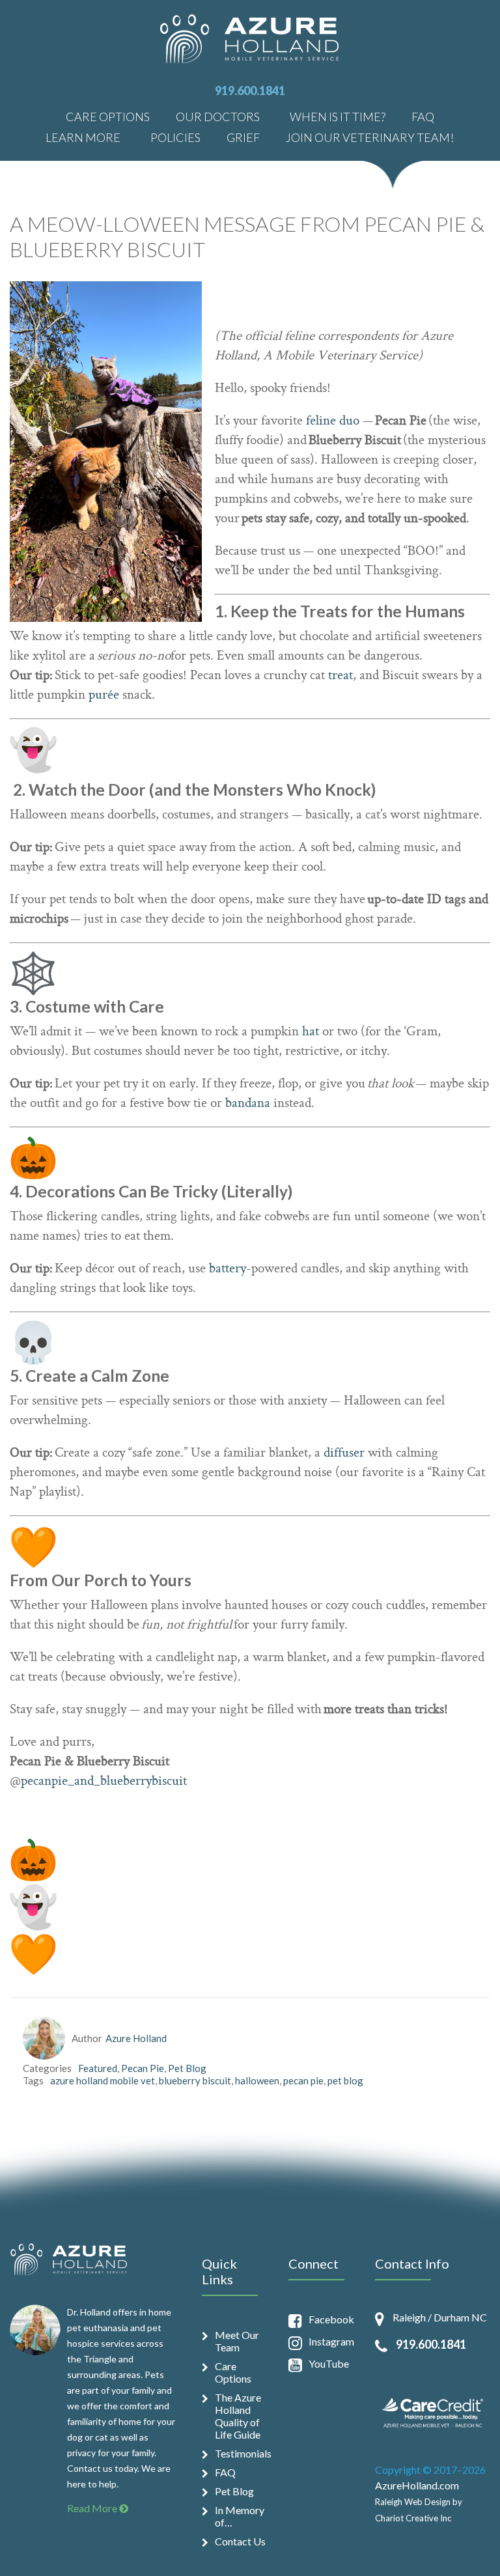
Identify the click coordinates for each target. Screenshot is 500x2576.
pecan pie (303, 2080)
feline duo (333, 421)
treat (340, 676)
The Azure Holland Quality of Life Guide (238, 2416)
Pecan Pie (143, 2068)
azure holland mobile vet (103, 2080)
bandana (248, 1104)
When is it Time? (338, 116)
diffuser (344, 1453)
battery (228, 1269)
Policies (175, 137)
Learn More (83, 137)
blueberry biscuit (195, 2080)
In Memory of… (240, 2516)
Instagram (331, 2341)
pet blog (345, 2080)
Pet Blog (187, 2068)
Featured (98, 2068)
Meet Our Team (237, 2341)
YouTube (329, 2363)
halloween (257, 2080)
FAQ (423, 116)
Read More (93, 2508)
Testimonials (242, 2453)
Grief (243, 137)
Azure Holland (136, 2038)
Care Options (108, 116)
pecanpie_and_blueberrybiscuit (104, 1782)
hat (311, 1032)
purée (104, 695)
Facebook (331, 2319)
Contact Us (240, 2541)
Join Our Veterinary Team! (370, 137)
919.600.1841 (250, 91)
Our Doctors (218, 116)
